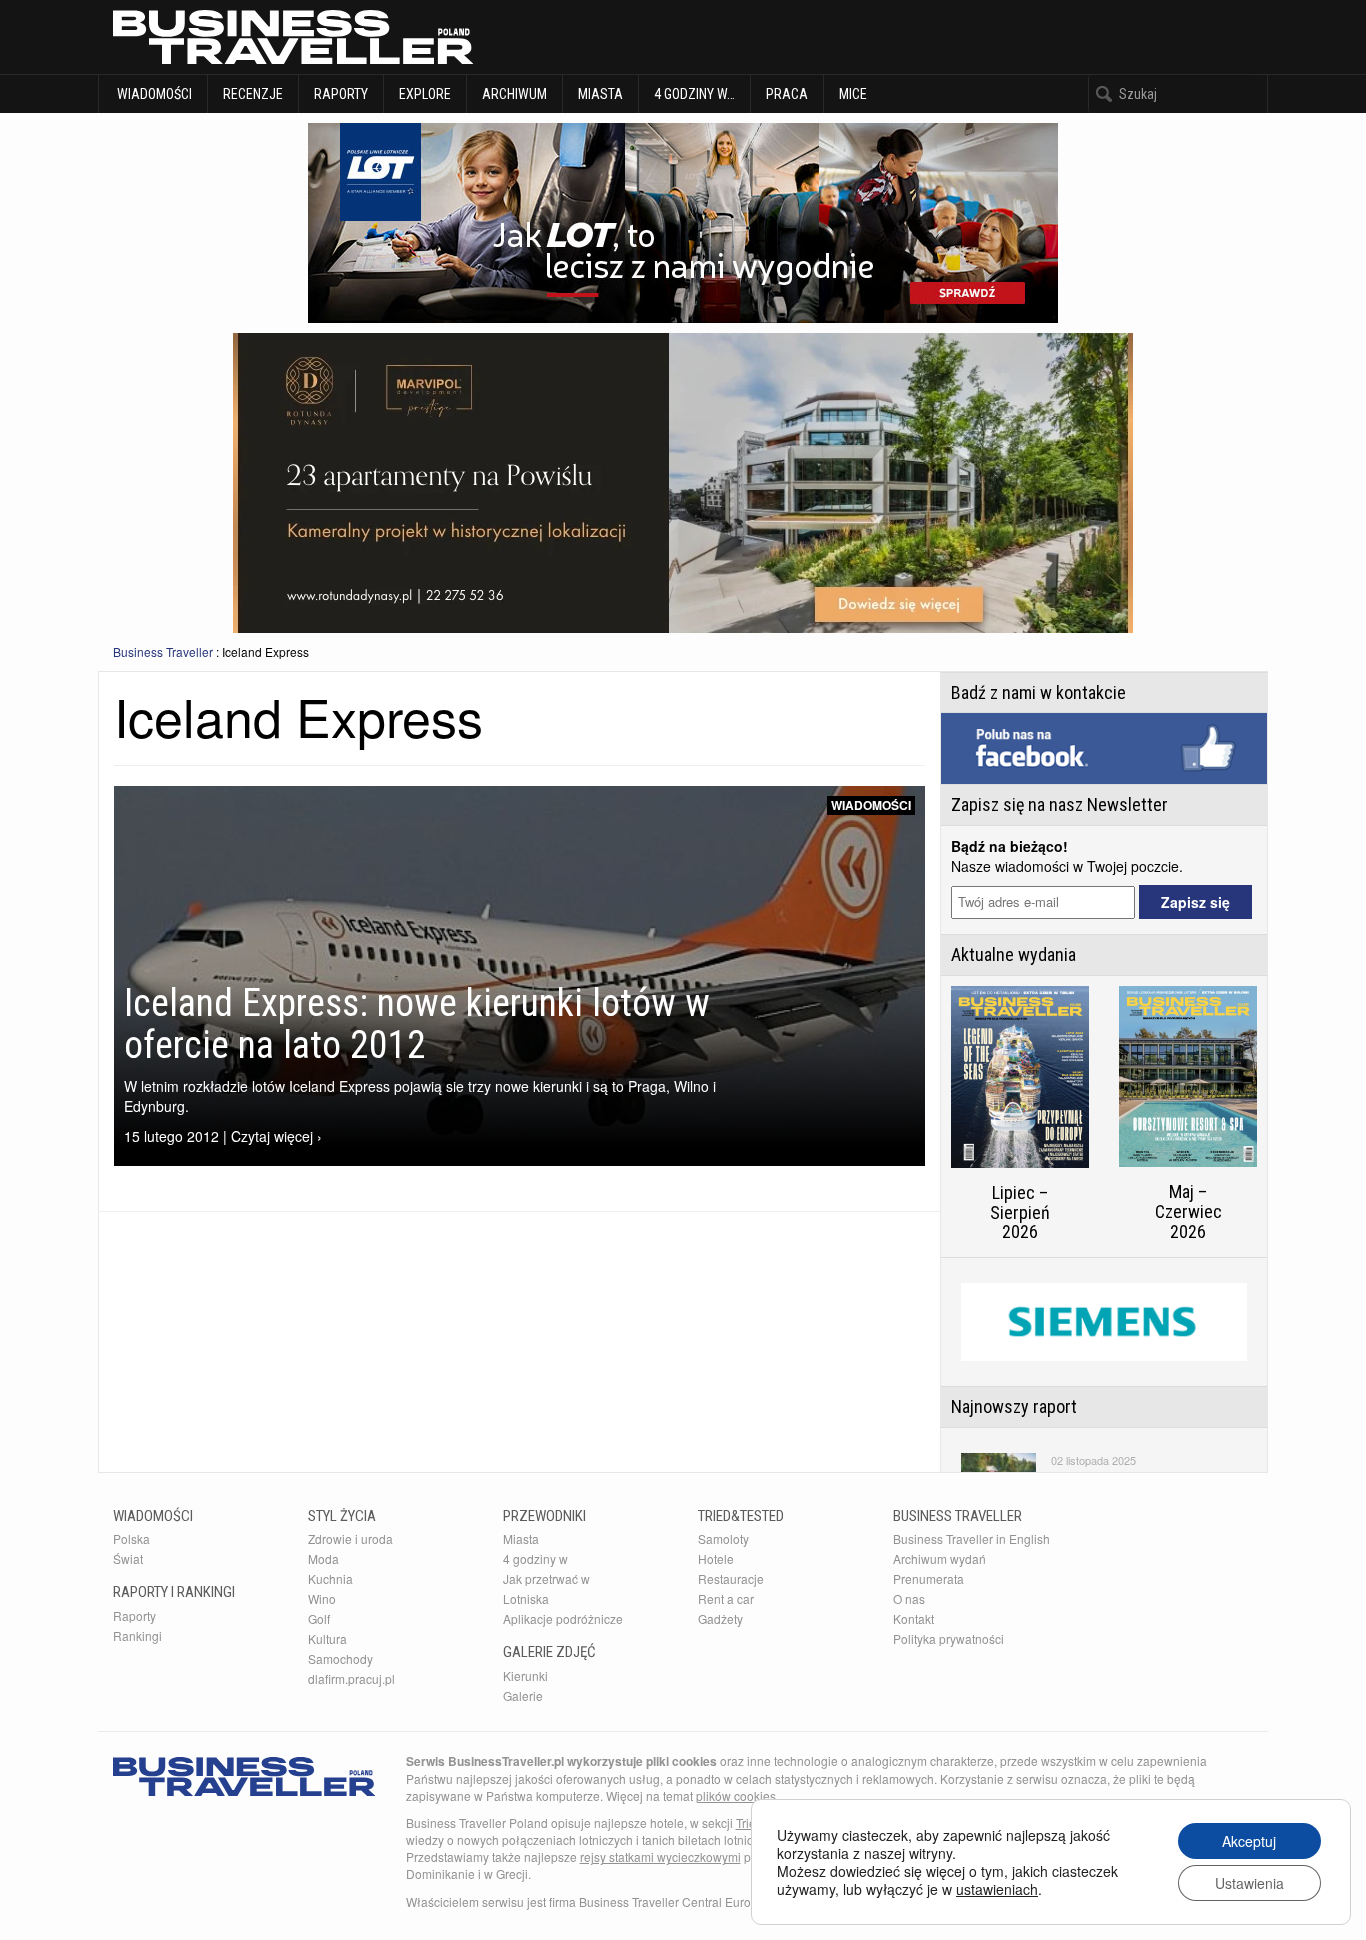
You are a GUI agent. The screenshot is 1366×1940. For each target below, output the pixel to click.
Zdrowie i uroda (350, 1538)
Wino (322, 1598)
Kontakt (913, 1618)
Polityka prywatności (948, 1638)
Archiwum (514, 94)
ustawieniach (997, 1889)
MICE (853, 94)
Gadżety (720, 1618)
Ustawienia (1249, 1883)
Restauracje (731, 1578)
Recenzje (253, 94)
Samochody (340, 1658)
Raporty (341, 94)
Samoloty (723, 1538)
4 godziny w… (694, 94)
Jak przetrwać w (546, 1578)
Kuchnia (330, 1578)
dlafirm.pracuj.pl (351, 1678)
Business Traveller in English (971, 1538)
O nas (909, 1598)
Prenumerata (928, 1578)
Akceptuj (1249, 1841)
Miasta (600, 94)
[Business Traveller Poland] (293, 37)
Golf (319, 1618)
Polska (131, 1538)
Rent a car (726, 1598)
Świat (128, 1558)
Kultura (327, 1638)
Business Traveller (163, 651)
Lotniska (526, 1598)
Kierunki (525, 1675)
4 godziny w (535, 1558)
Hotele (716, 1558)
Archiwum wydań (939, 1558)
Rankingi (137, 1635)
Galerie (523, 1695)
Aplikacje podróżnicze (563, 1618)
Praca (787, 94)
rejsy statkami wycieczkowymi (660, 1856)
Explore (425, 94)
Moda (323, 1558)
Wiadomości (153, 94)
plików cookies (736, 1795)
